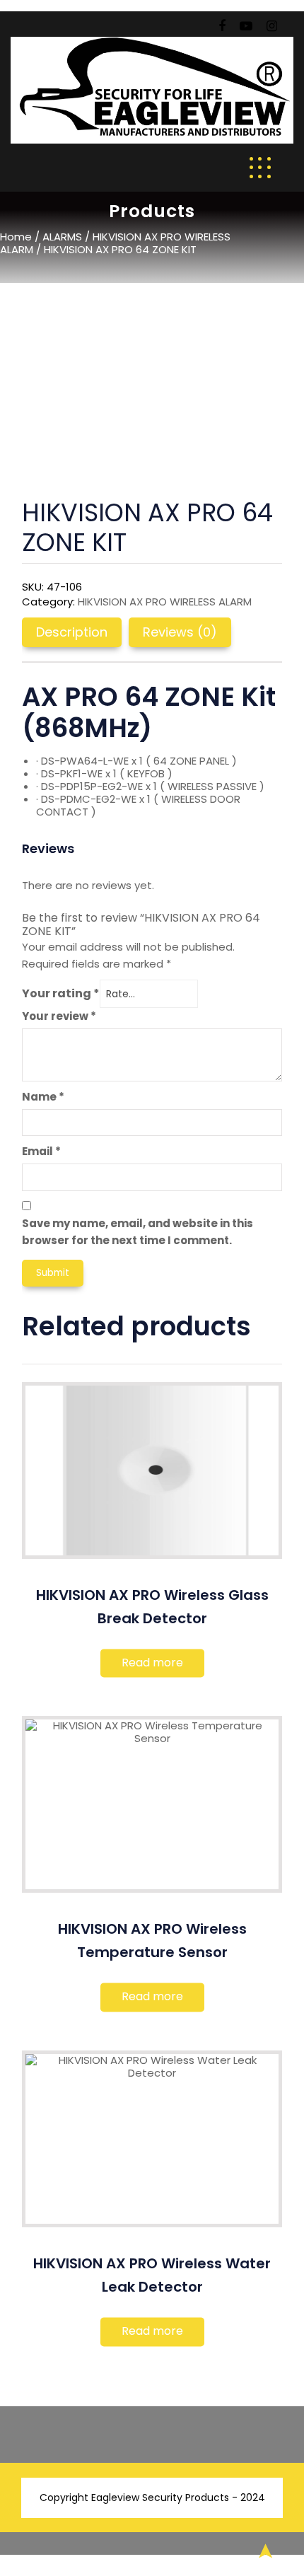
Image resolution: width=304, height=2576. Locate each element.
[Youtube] (246, 26)
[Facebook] (222, 26)
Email (41, 1151)
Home (16, 237)
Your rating (61, 993)
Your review (59, 1016)
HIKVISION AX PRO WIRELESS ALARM (115, 243)
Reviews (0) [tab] (180, 632)
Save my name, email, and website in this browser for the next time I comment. (138, 1232)
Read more (152, 1663)
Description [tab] (72, 632)
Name (43, 1097)
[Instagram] (272, 26)
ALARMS (62, 237)
